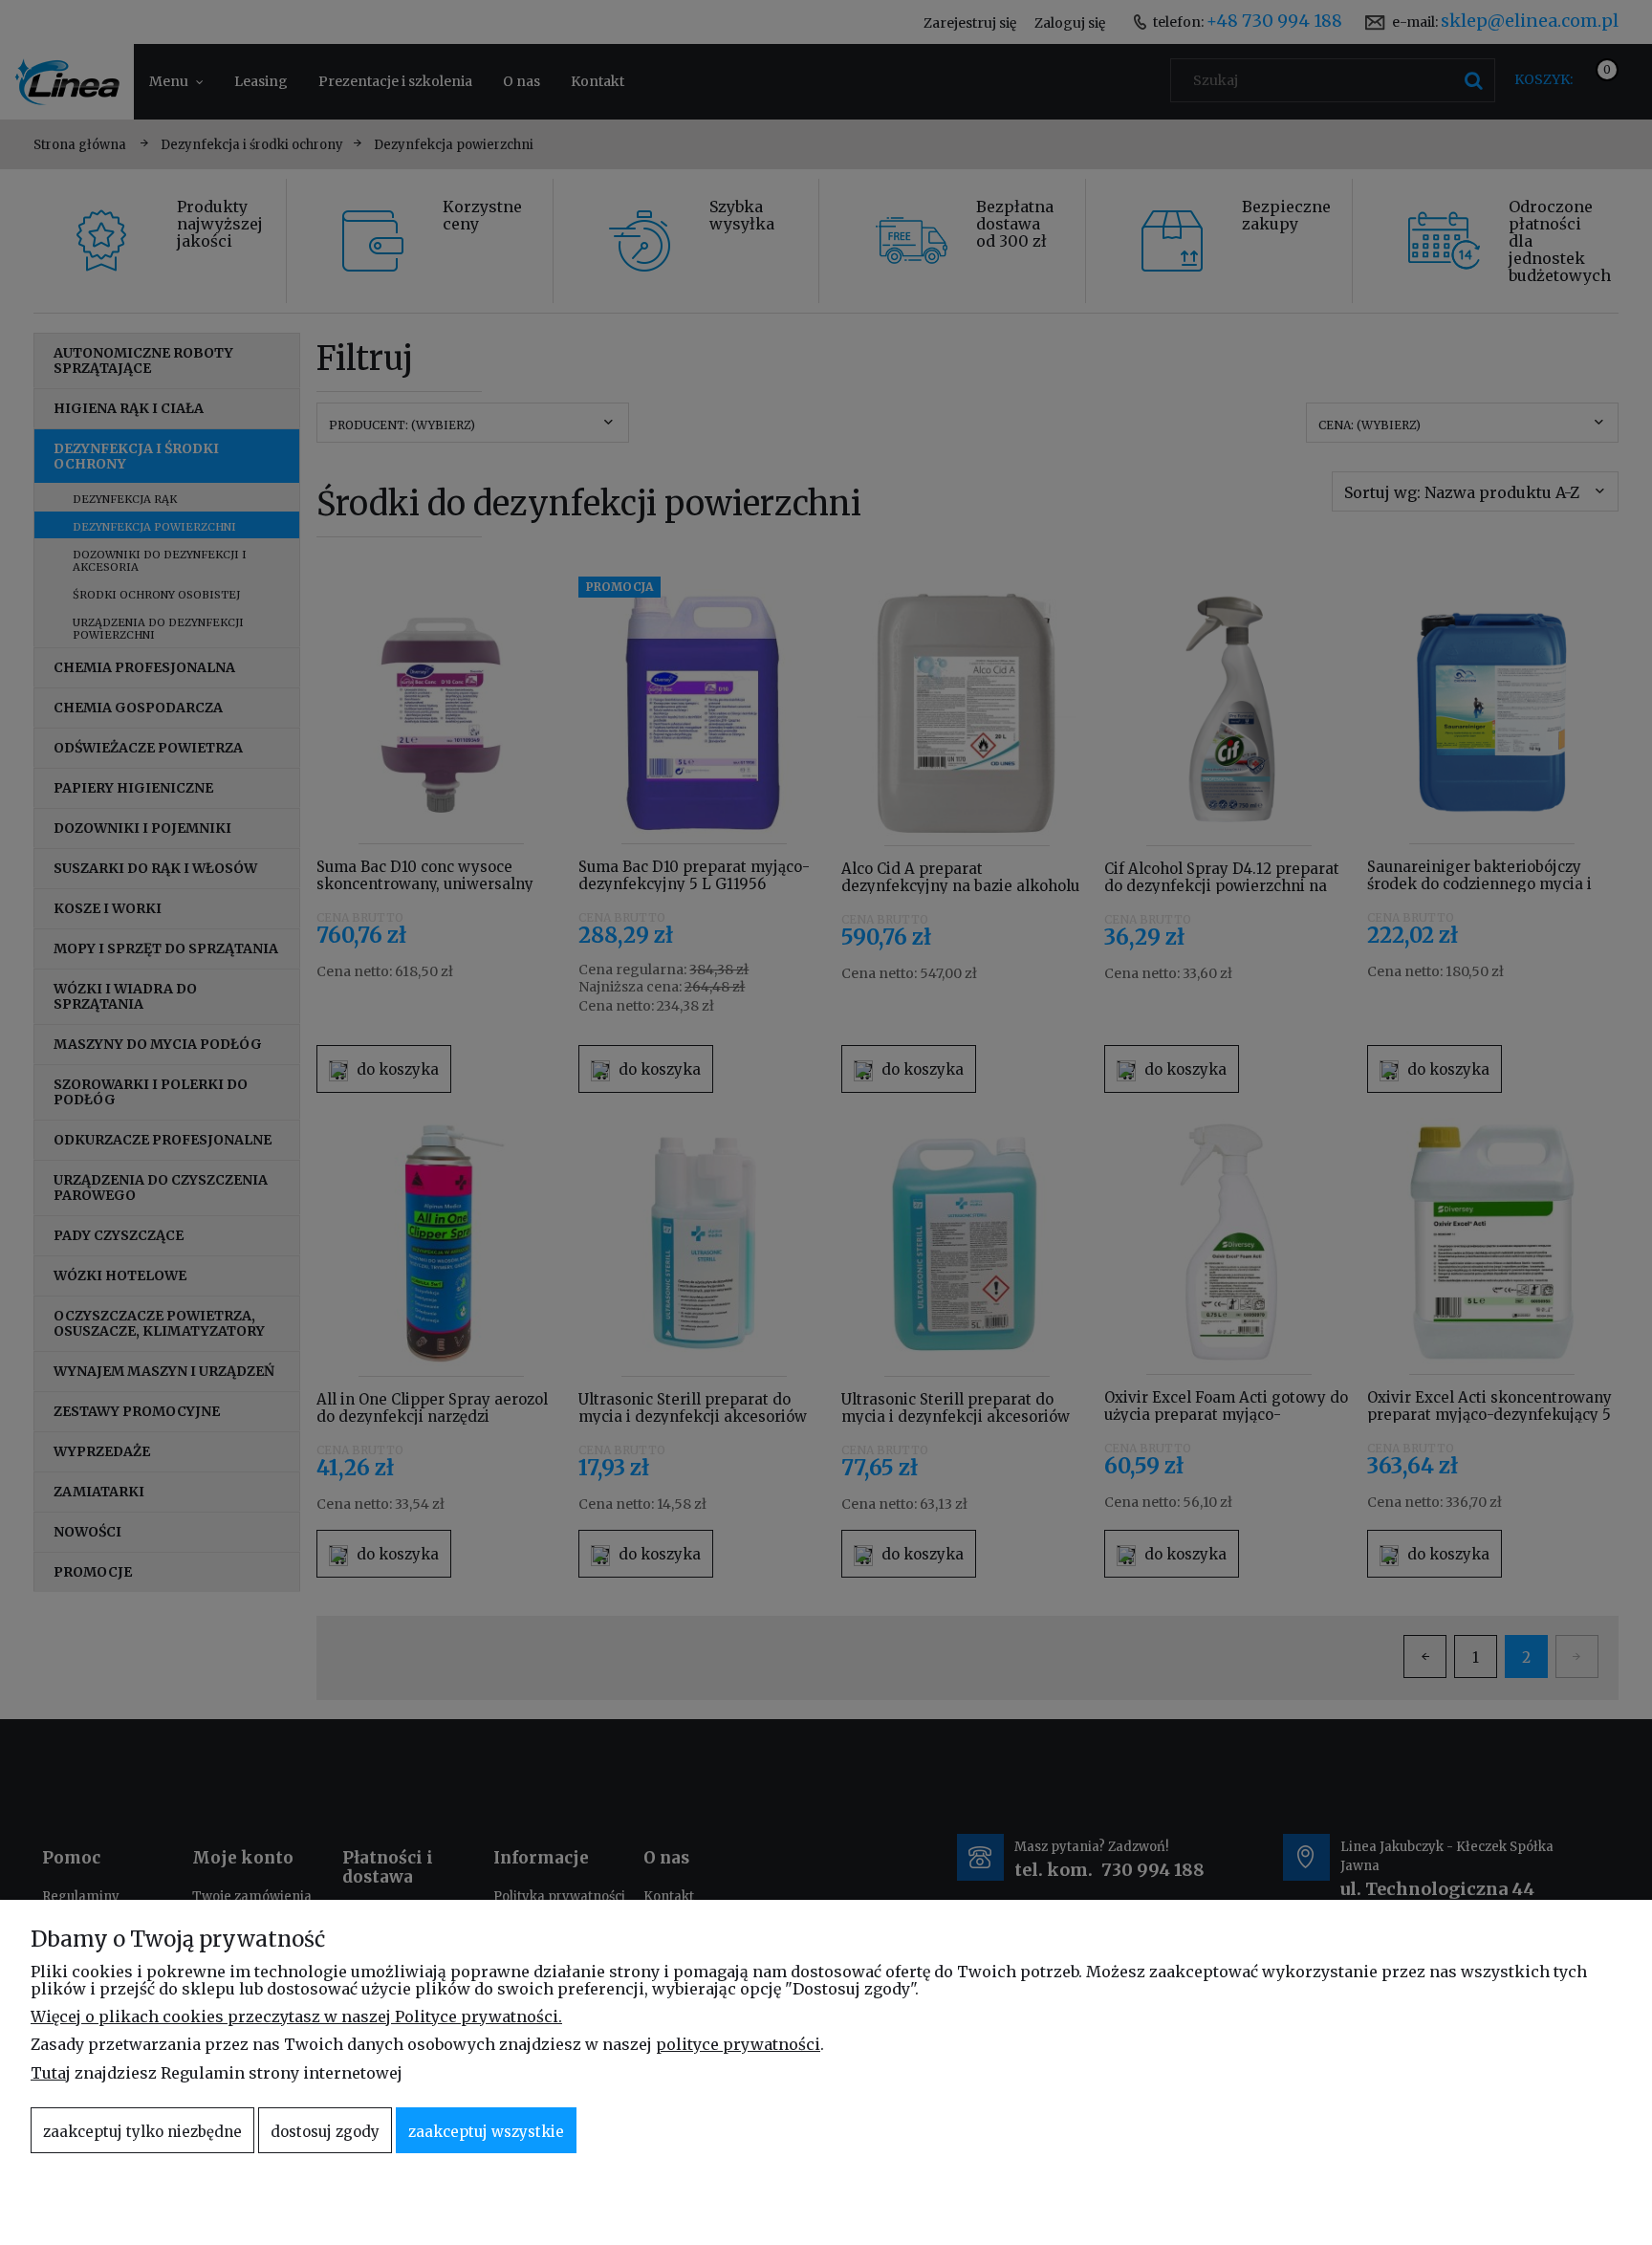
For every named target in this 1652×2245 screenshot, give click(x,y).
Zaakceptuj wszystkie (486, 2132)
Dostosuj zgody (325, 2132)
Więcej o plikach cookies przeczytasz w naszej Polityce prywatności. (296, 2016)
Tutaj (51, 2073)
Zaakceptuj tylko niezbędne (142, 2132)
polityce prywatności (738, 2044)
